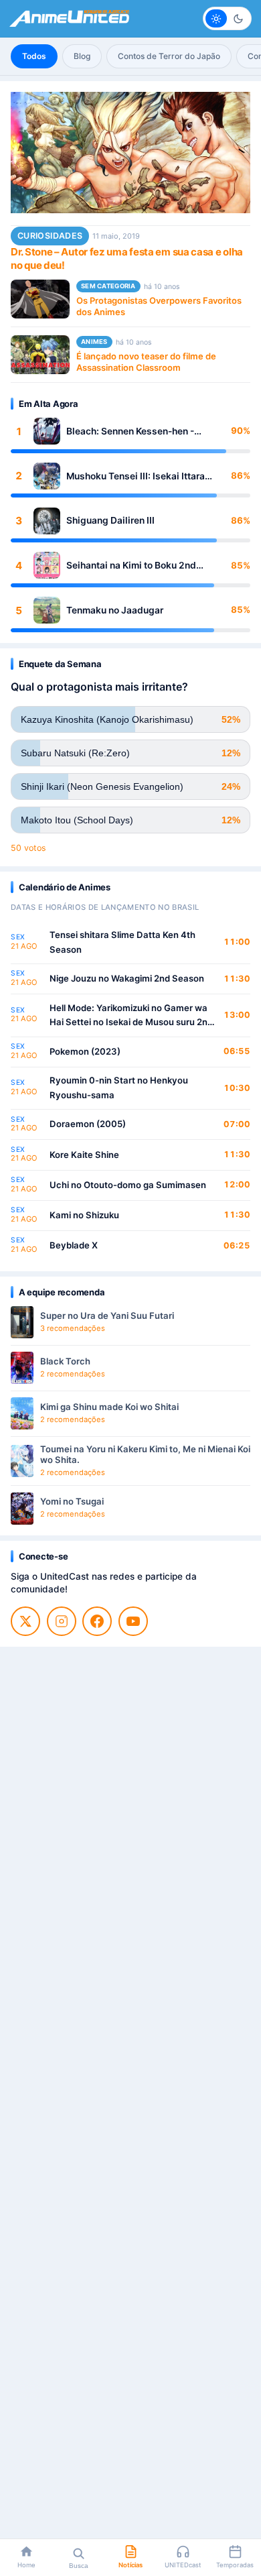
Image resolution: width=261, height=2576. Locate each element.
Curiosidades (50, 236)
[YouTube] (133, 1621)
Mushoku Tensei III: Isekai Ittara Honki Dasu (136, 476)
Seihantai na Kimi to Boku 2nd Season (131, 566)
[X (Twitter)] (25, 1621)
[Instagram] (62, 1621)
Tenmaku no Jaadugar (115, 610)
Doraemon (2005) (88, 1124)
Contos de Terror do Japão (169, 56)
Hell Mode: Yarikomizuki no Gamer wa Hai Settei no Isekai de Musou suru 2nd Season (131, 1016)
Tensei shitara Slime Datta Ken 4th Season (122, 942)
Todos (34, 56)
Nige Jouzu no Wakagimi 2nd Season (127, 978)
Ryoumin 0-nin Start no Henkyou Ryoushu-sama (119, 1088)
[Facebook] (97, 1621)
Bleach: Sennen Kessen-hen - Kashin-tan (130, 431)
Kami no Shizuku (84, 1215)
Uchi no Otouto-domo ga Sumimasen (128, 1185)
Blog (82, 56)
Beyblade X (74, 1245)
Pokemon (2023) (85, 1051)
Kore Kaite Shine (84, 1155)
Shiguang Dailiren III (110, 520)
